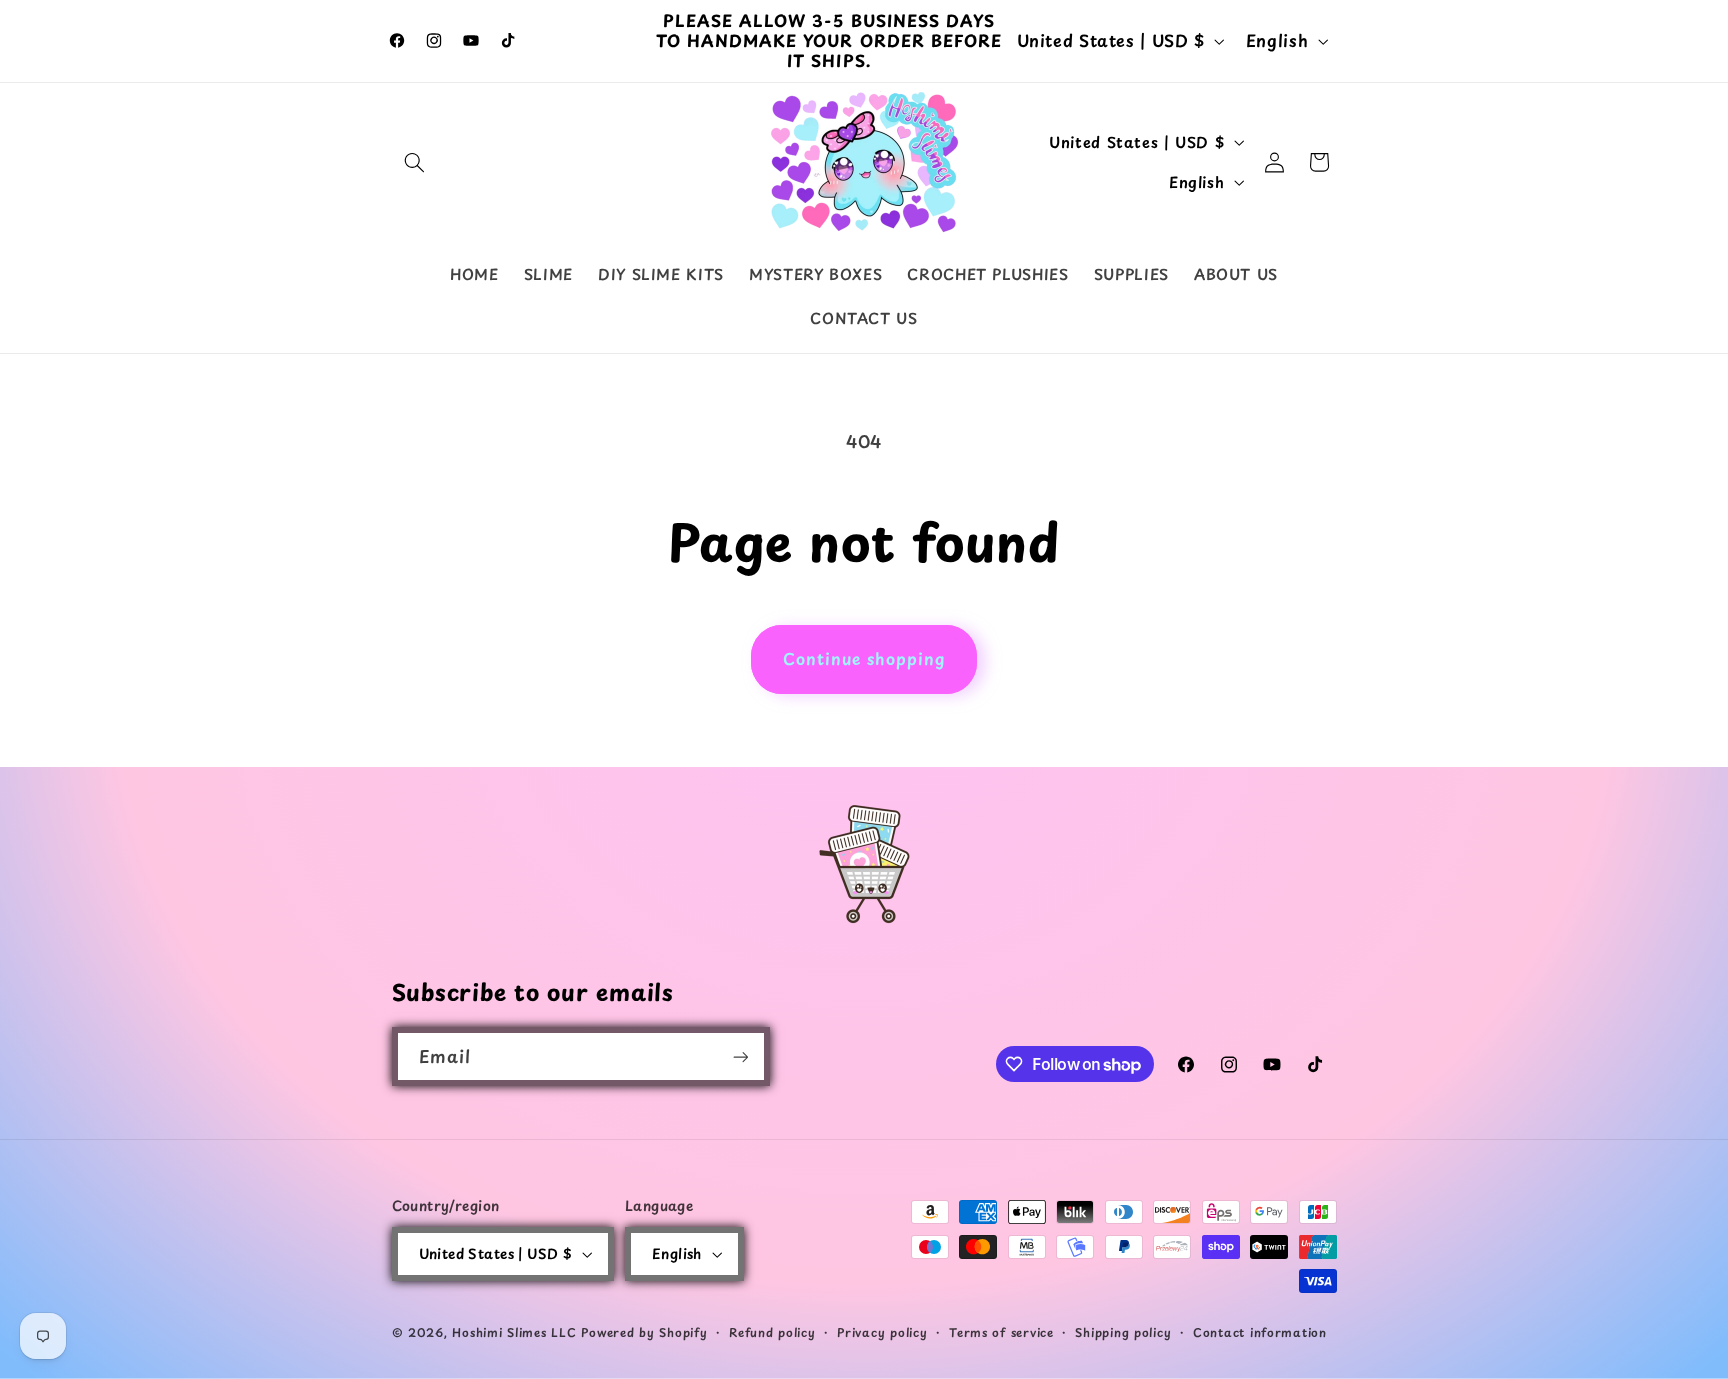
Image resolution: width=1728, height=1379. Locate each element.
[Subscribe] (740, 1056)
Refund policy (772, 1332)
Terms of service (1001, 1332)
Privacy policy (882, 1332)
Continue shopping (864, 658)
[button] (415, 162)
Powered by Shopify (644, 1332)
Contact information (1260, 1332)
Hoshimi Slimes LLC (514, 1332)
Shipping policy (1123, 1332)
